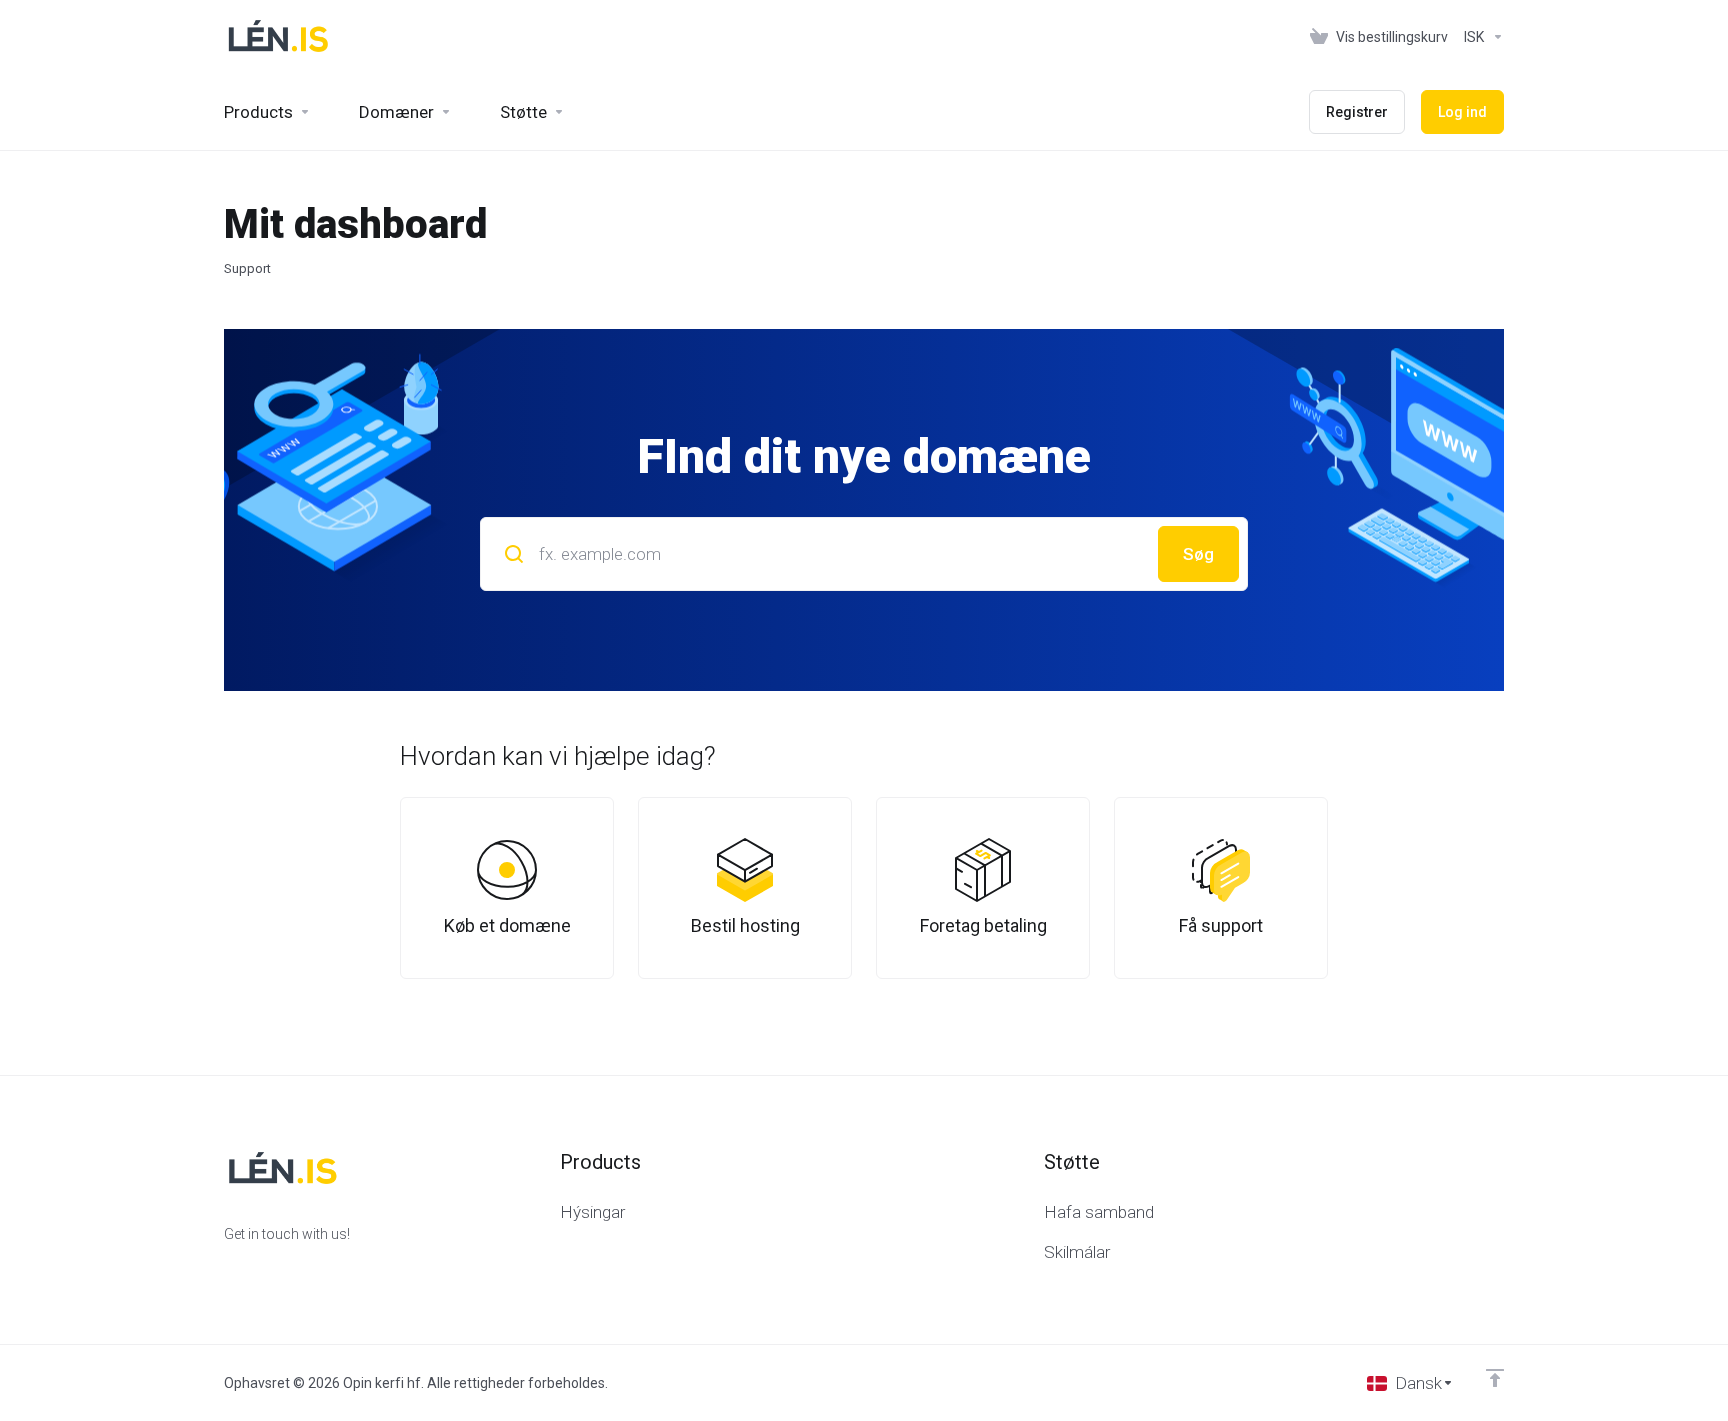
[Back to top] (1495, 1378)
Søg (1198, 554)
